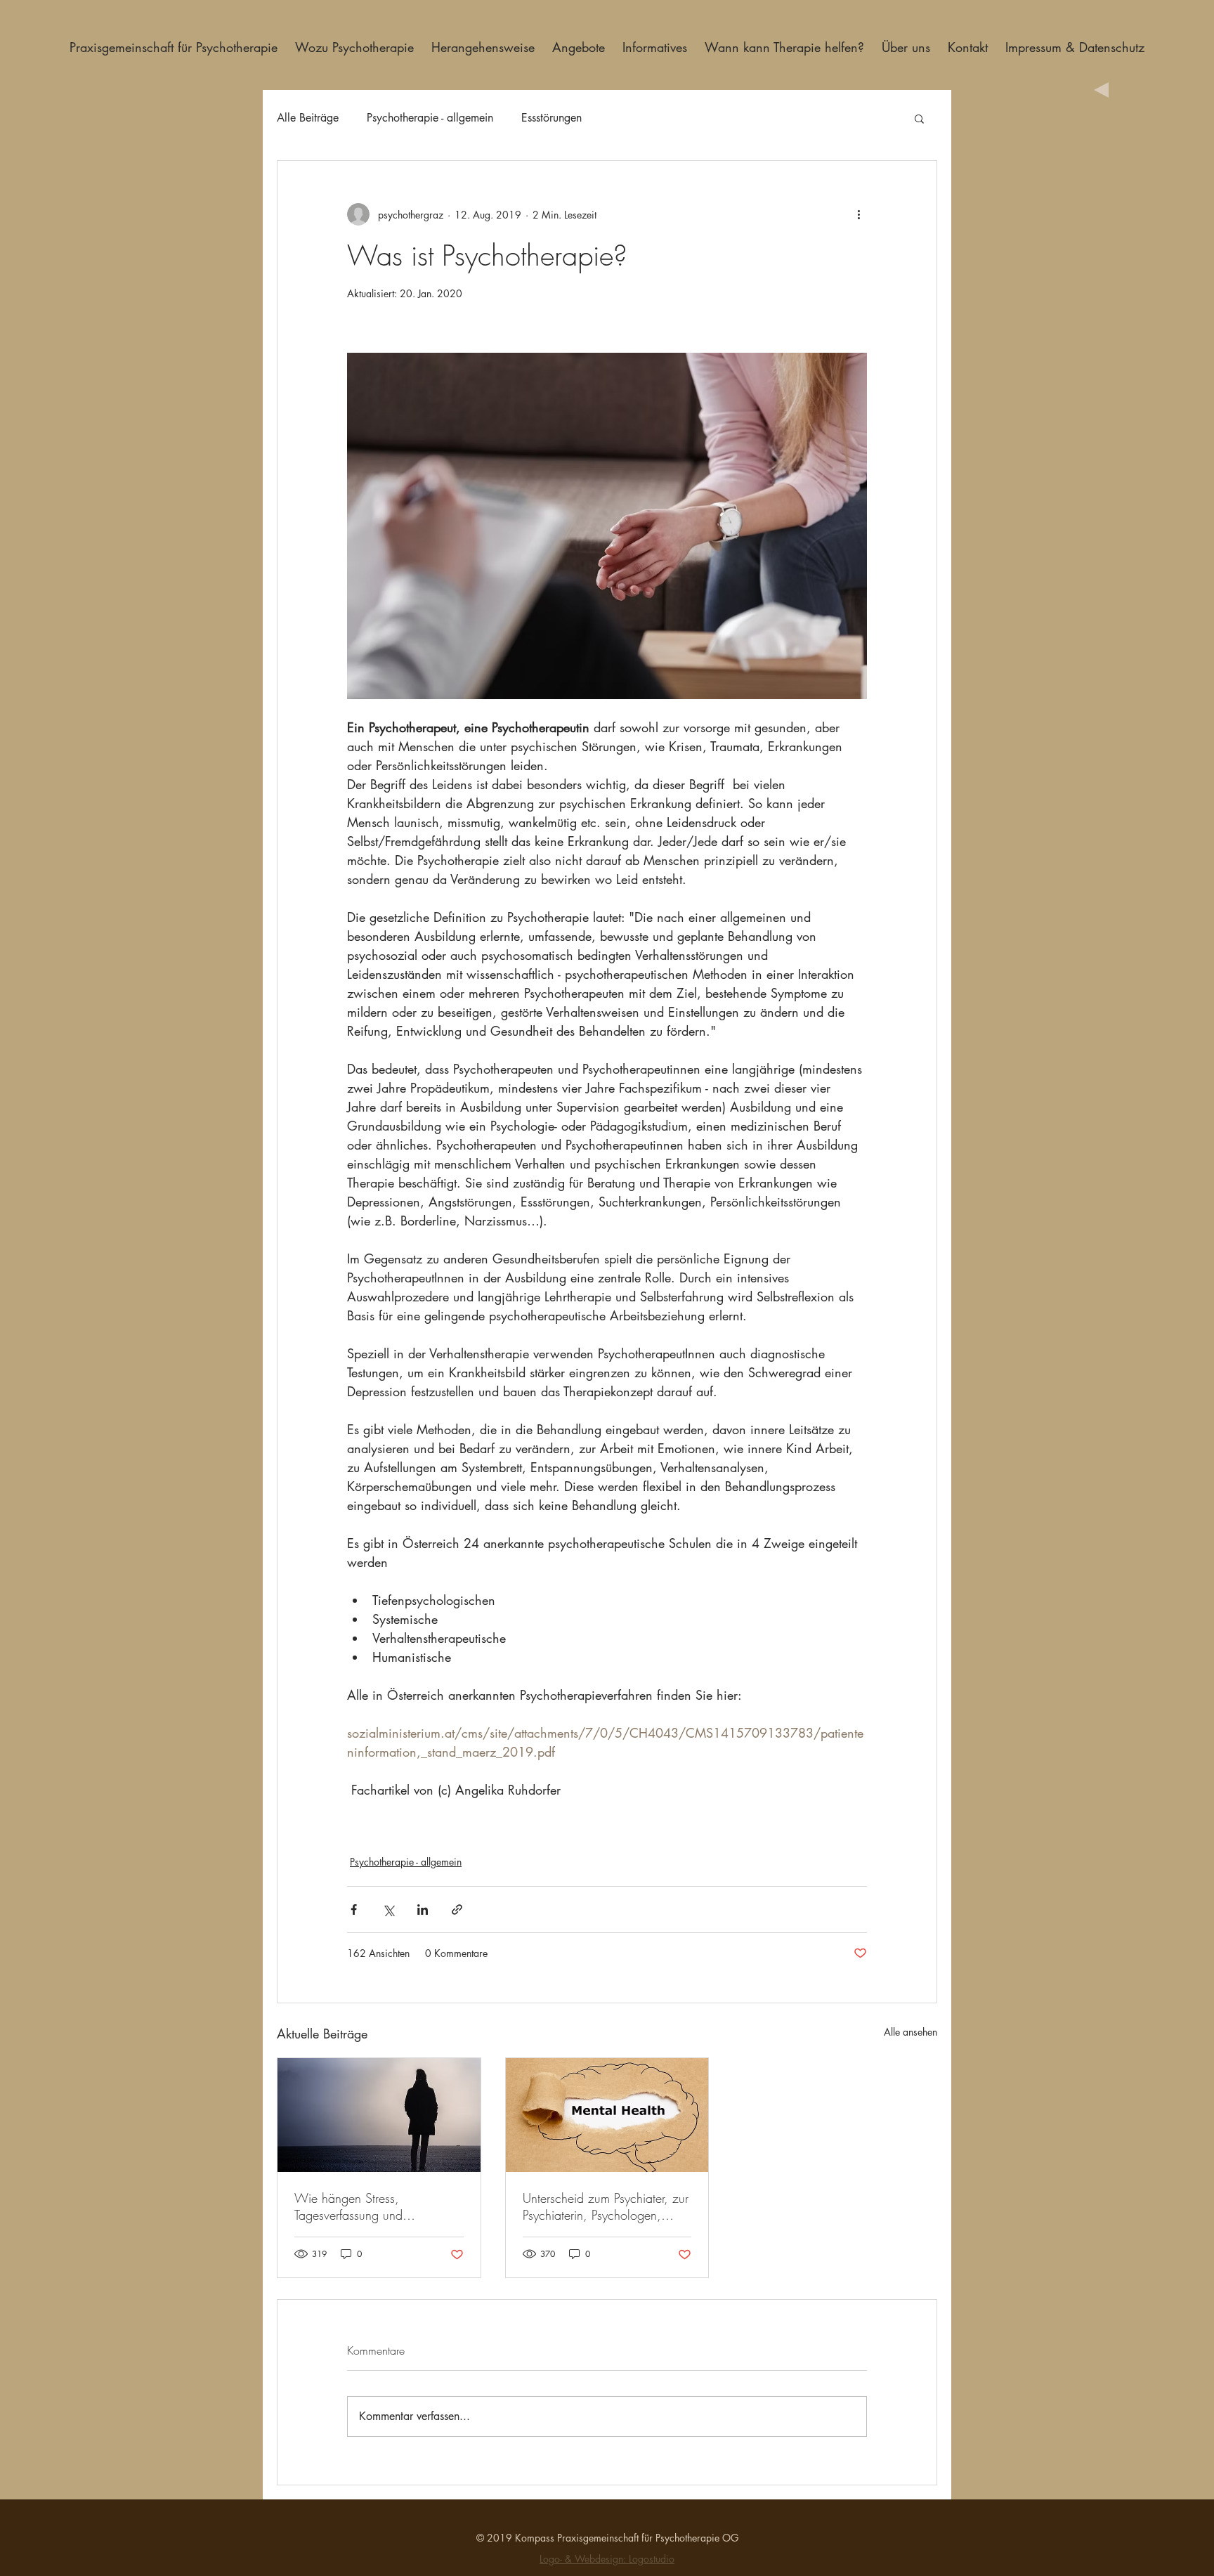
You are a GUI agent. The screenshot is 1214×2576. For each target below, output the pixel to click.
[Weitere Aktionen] (859, 214)
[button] (919, 118)
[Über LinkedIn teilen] (423, 1910)
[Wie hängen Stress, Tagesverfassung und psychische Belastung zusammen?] (379, 2115)
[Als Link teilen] (457, 1910)
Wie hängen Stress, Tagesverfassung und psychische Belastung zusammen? (350, 2206)
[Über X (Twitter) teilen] (388, 1910)
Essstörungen (551, 118)
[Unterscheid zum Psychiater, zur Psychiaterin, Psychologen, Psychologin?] (607, 2115)
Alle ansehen (910, 2032)
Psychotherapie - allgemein (430, 118)
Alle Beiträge (308, 118)
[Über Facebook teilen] (354, 1910)
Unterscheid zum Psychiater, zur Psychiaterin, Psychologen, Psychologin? (606, 2206)
